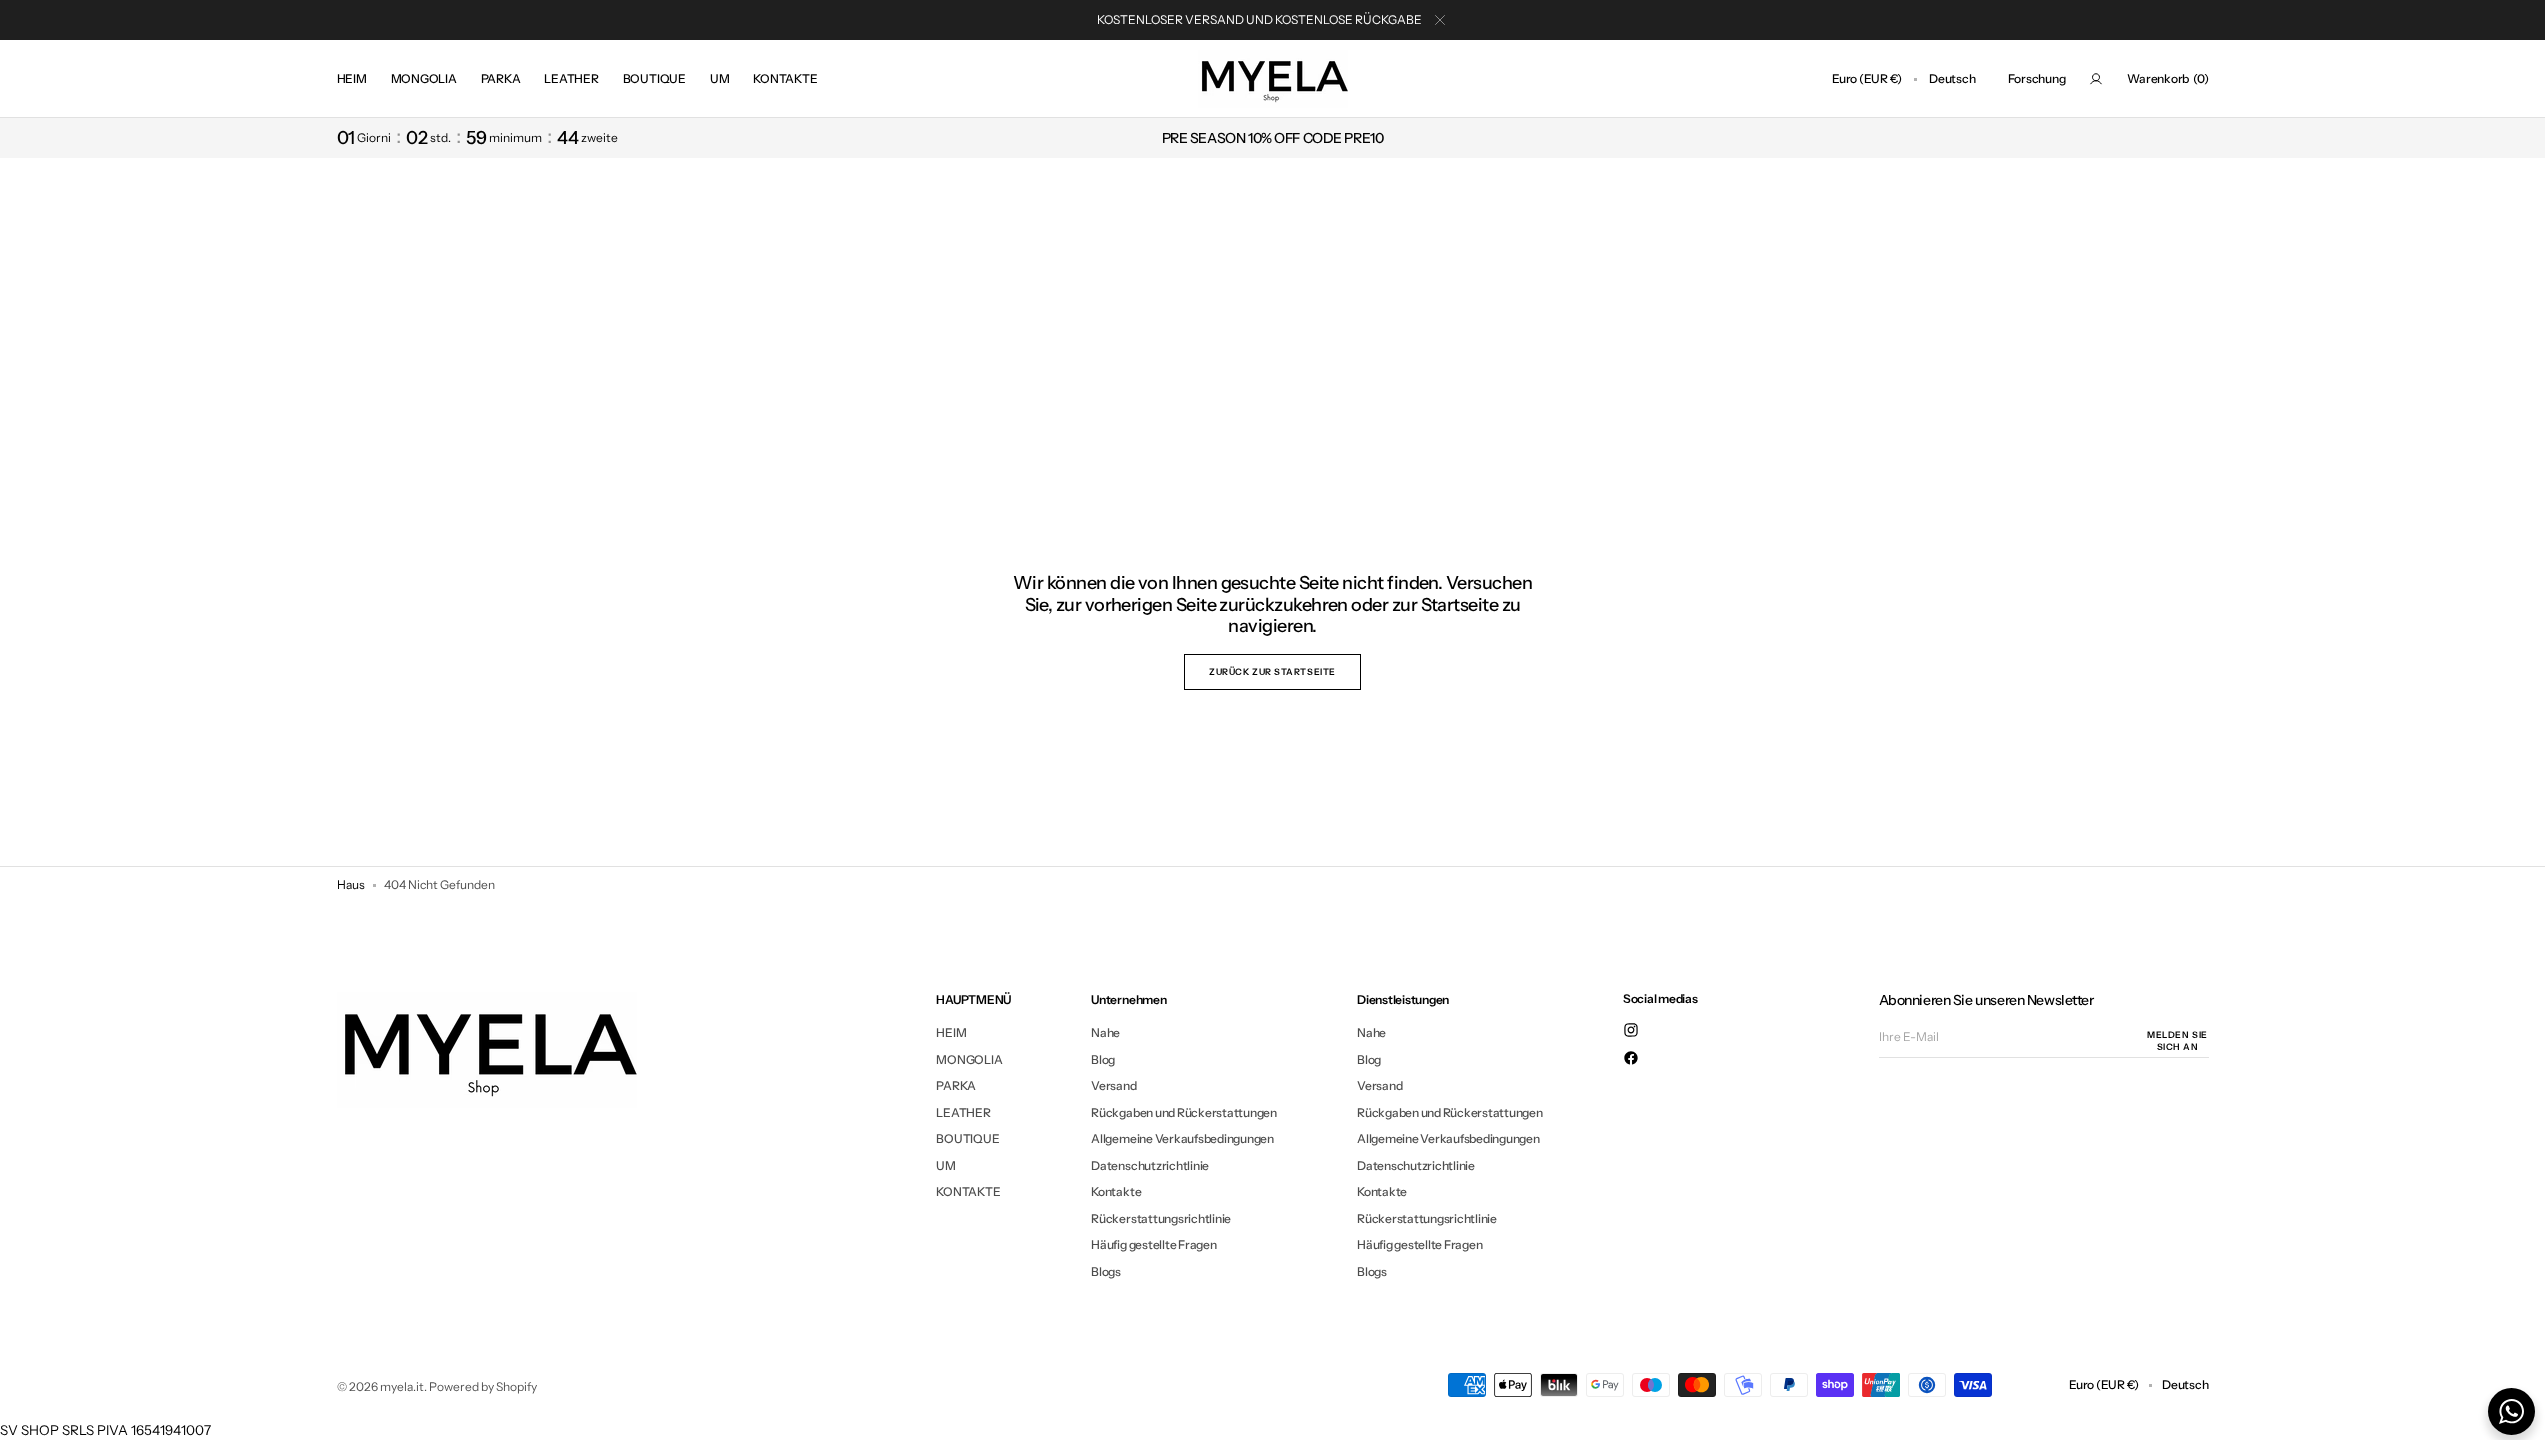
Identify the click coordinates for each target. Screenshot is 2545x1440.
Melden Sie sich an (2177, 1041)
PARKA (956, 1085)
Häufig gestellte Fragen (1153, 1244)
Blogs (1106, 1271)
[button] (1867, 79)
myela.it (402, 1386)
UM (946, 1165)
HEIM (951, 1033)
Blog (1103, 1059)
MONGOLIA (969, 1059)
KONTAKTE (968, 1191)
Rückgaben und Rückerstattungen (1184, 1112)
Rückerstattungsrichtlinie (1161, 1218)
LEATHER (963, 1112)
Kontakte (1116, 1191)
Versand (1113, 1085)
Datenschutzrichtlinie (1150, 1165)
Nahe (1105, 1033)
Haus (351, 884)
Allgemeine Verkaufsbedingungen (1182, 1138)
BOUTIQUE (967, 1138)
